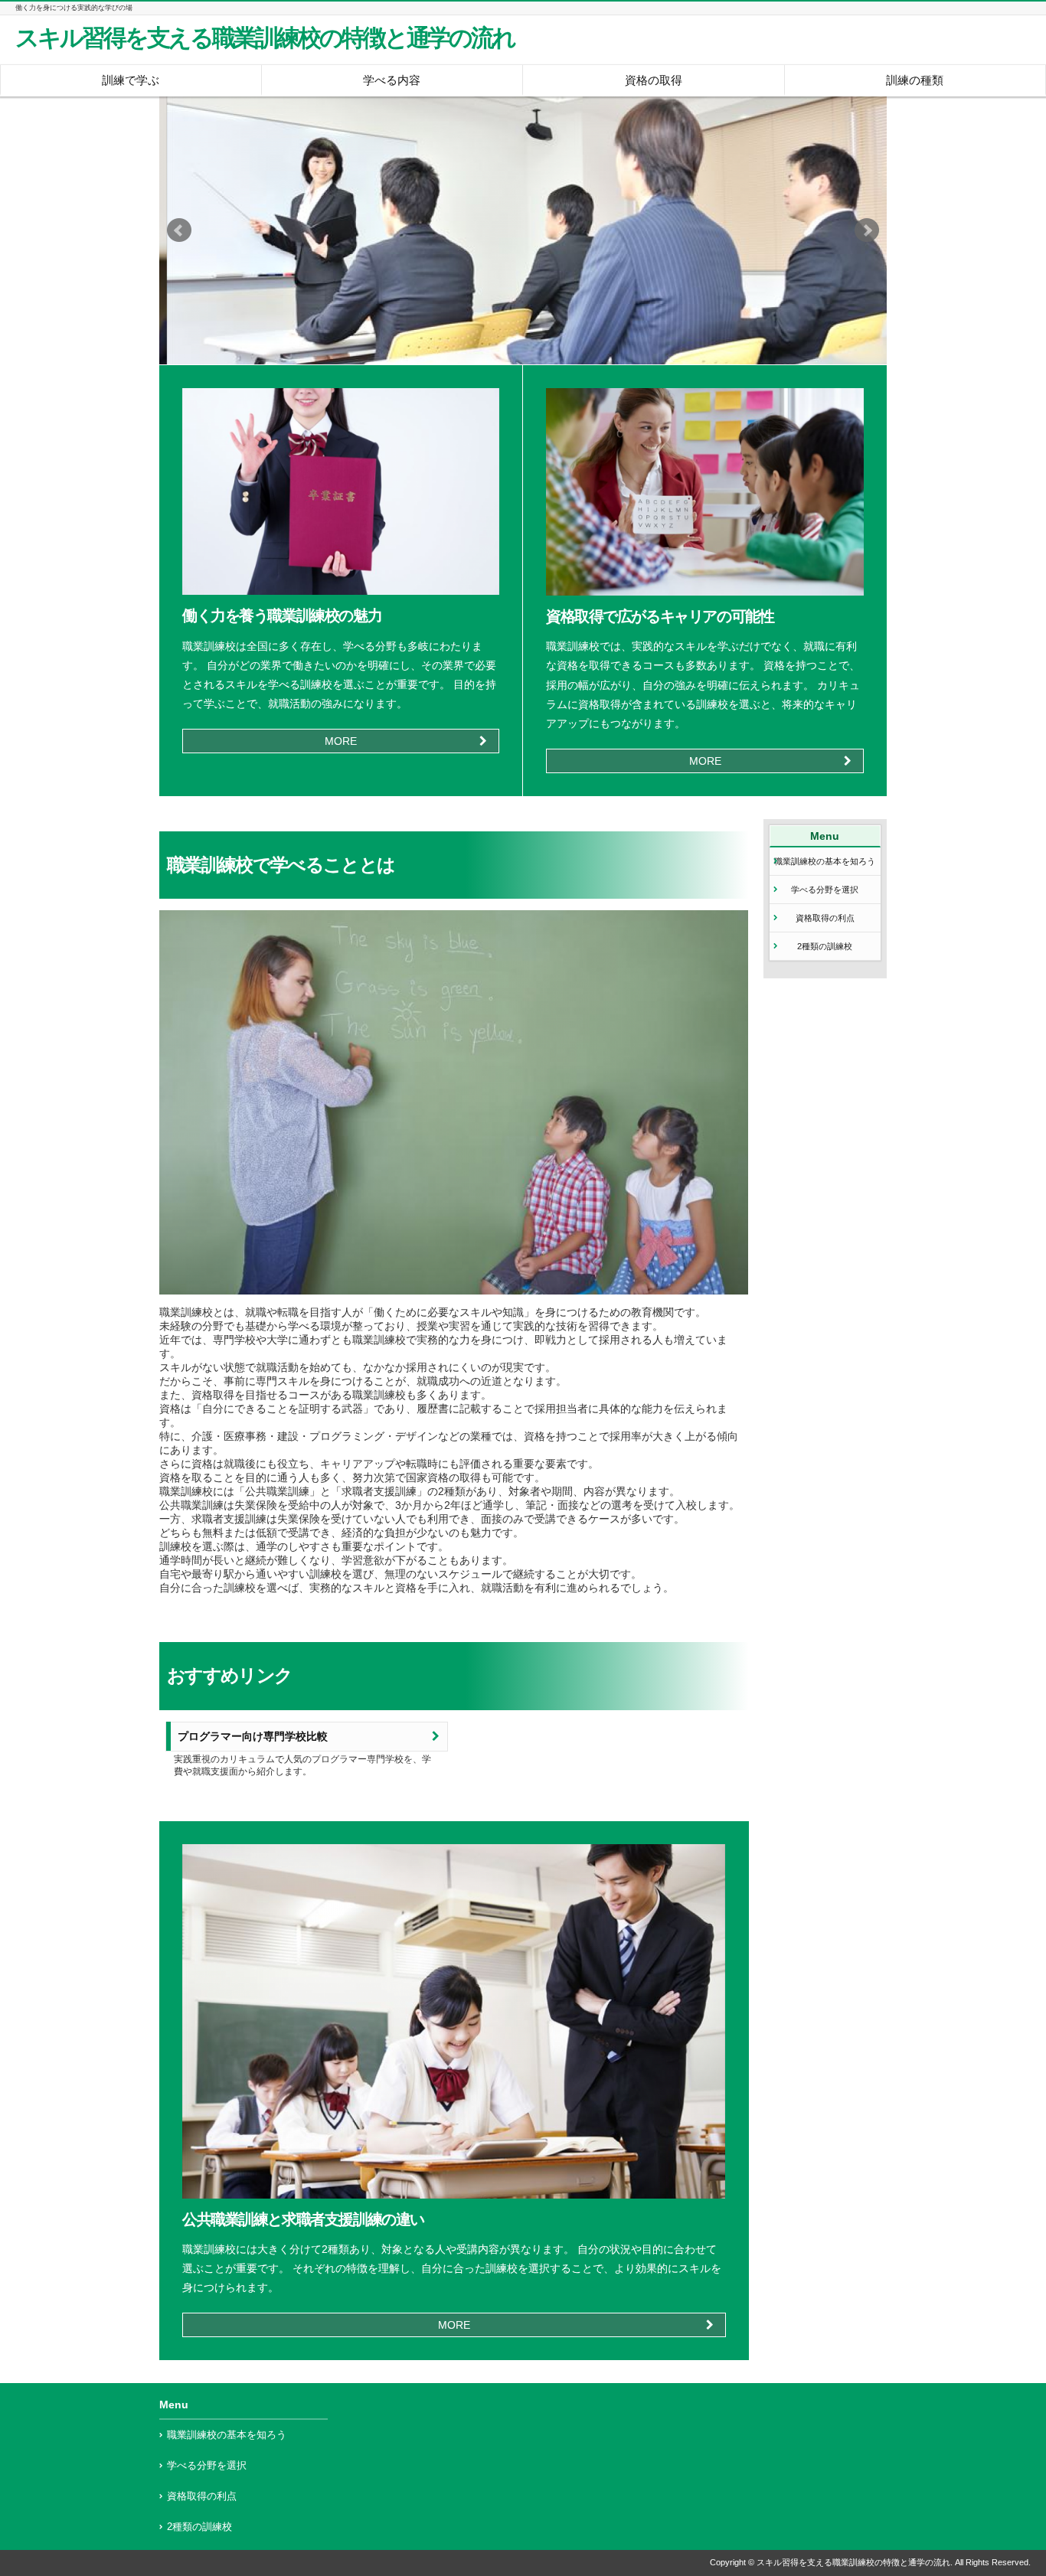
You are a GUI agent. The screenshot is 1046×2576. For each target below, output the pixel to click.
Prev (179, 230)
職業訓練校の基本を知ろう (825, 861)
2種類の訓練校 (825, 946)
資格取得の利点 (825, 918)
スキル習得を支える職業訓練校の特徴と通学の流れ (265, 38)
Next (867, 230)
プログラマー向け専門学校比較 (253, 1737)
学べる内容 (392, 80)
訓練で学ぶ (131, 80)
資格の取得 (654, 80)
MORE (341, 741)
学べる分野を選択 (825, 890)
